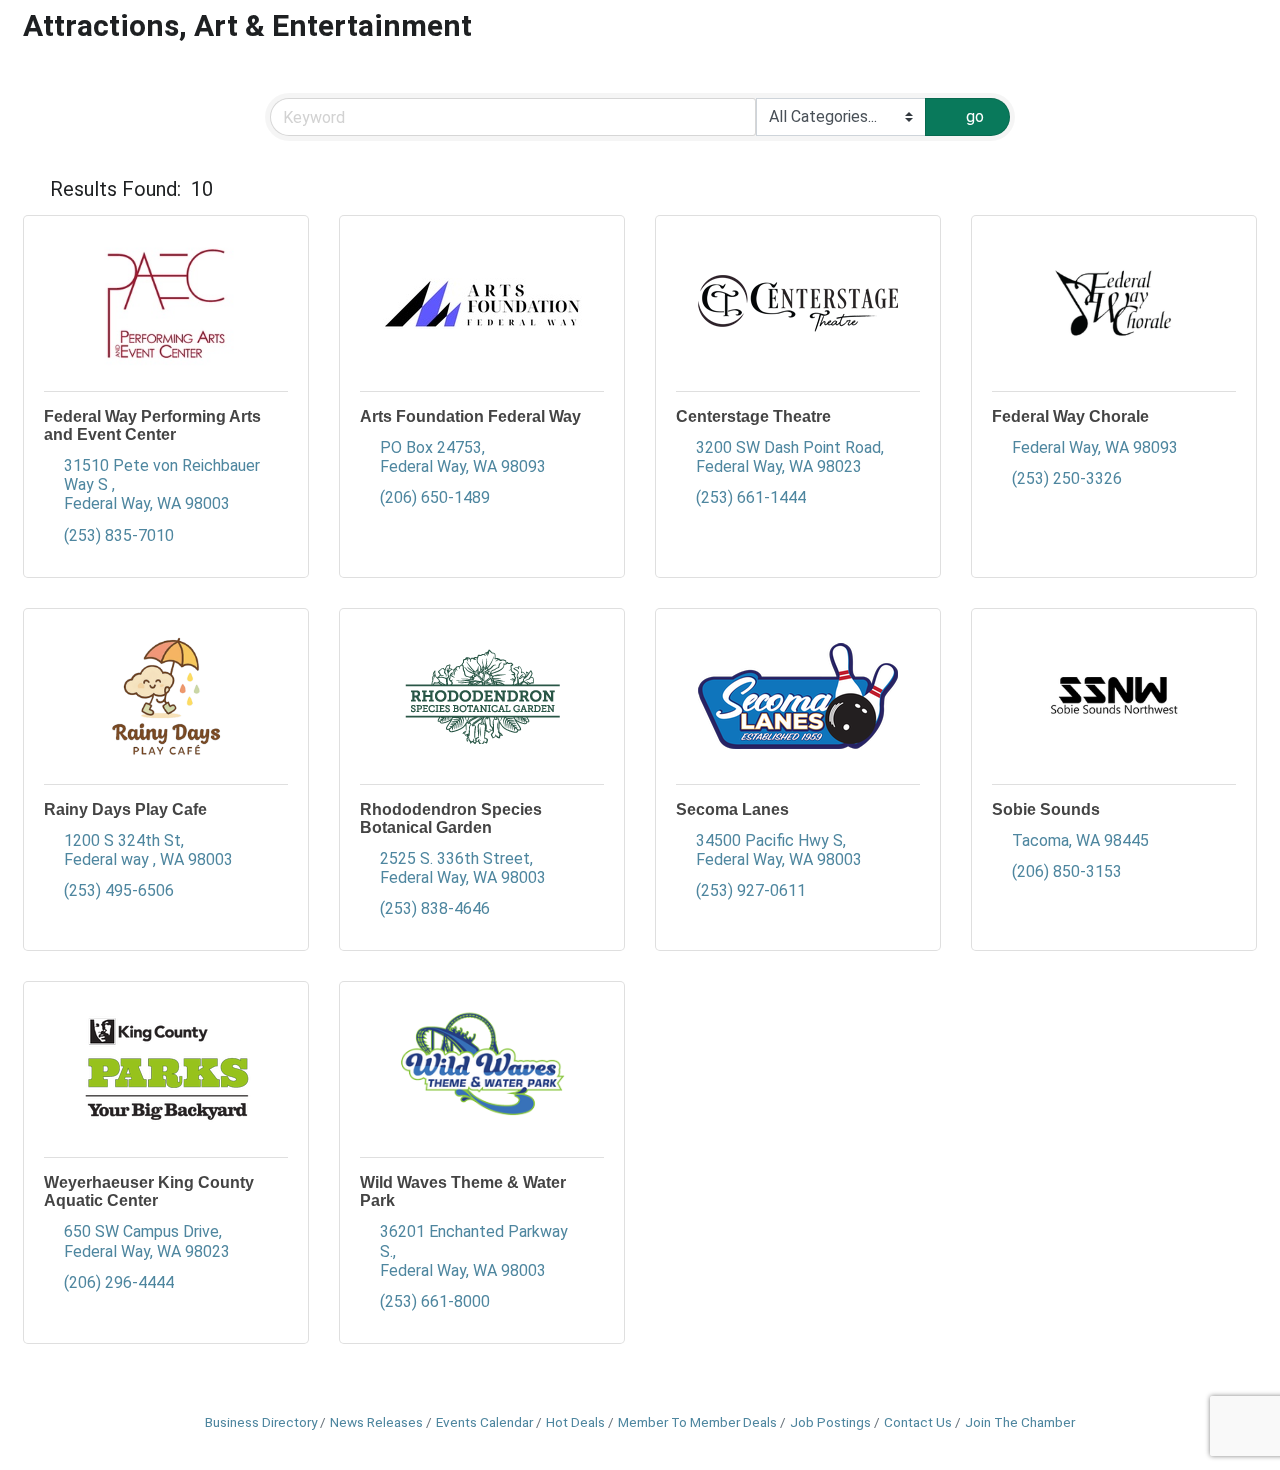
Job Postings (830, 1422)
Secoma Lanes (732, 809)
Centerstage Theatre (753, 416)
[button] (32, 189)
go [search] (975, 116)
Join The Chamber (1020, 1422)
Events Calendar (484, 1422)
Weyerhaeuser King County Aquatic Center (149, 1191)
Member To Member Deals (697, 1422)
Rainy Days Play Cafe (125, 809)
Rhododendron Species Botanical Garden (451, 818)
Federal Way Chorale (1070, 416)
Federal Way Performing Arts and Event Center (152, 425)
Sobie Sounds (1046, 809)
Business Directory (261, 1422)
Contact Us (918, 1422)
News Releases (376, 1422)
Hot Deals (575, 1422)
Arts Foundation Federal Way (470, 416)
